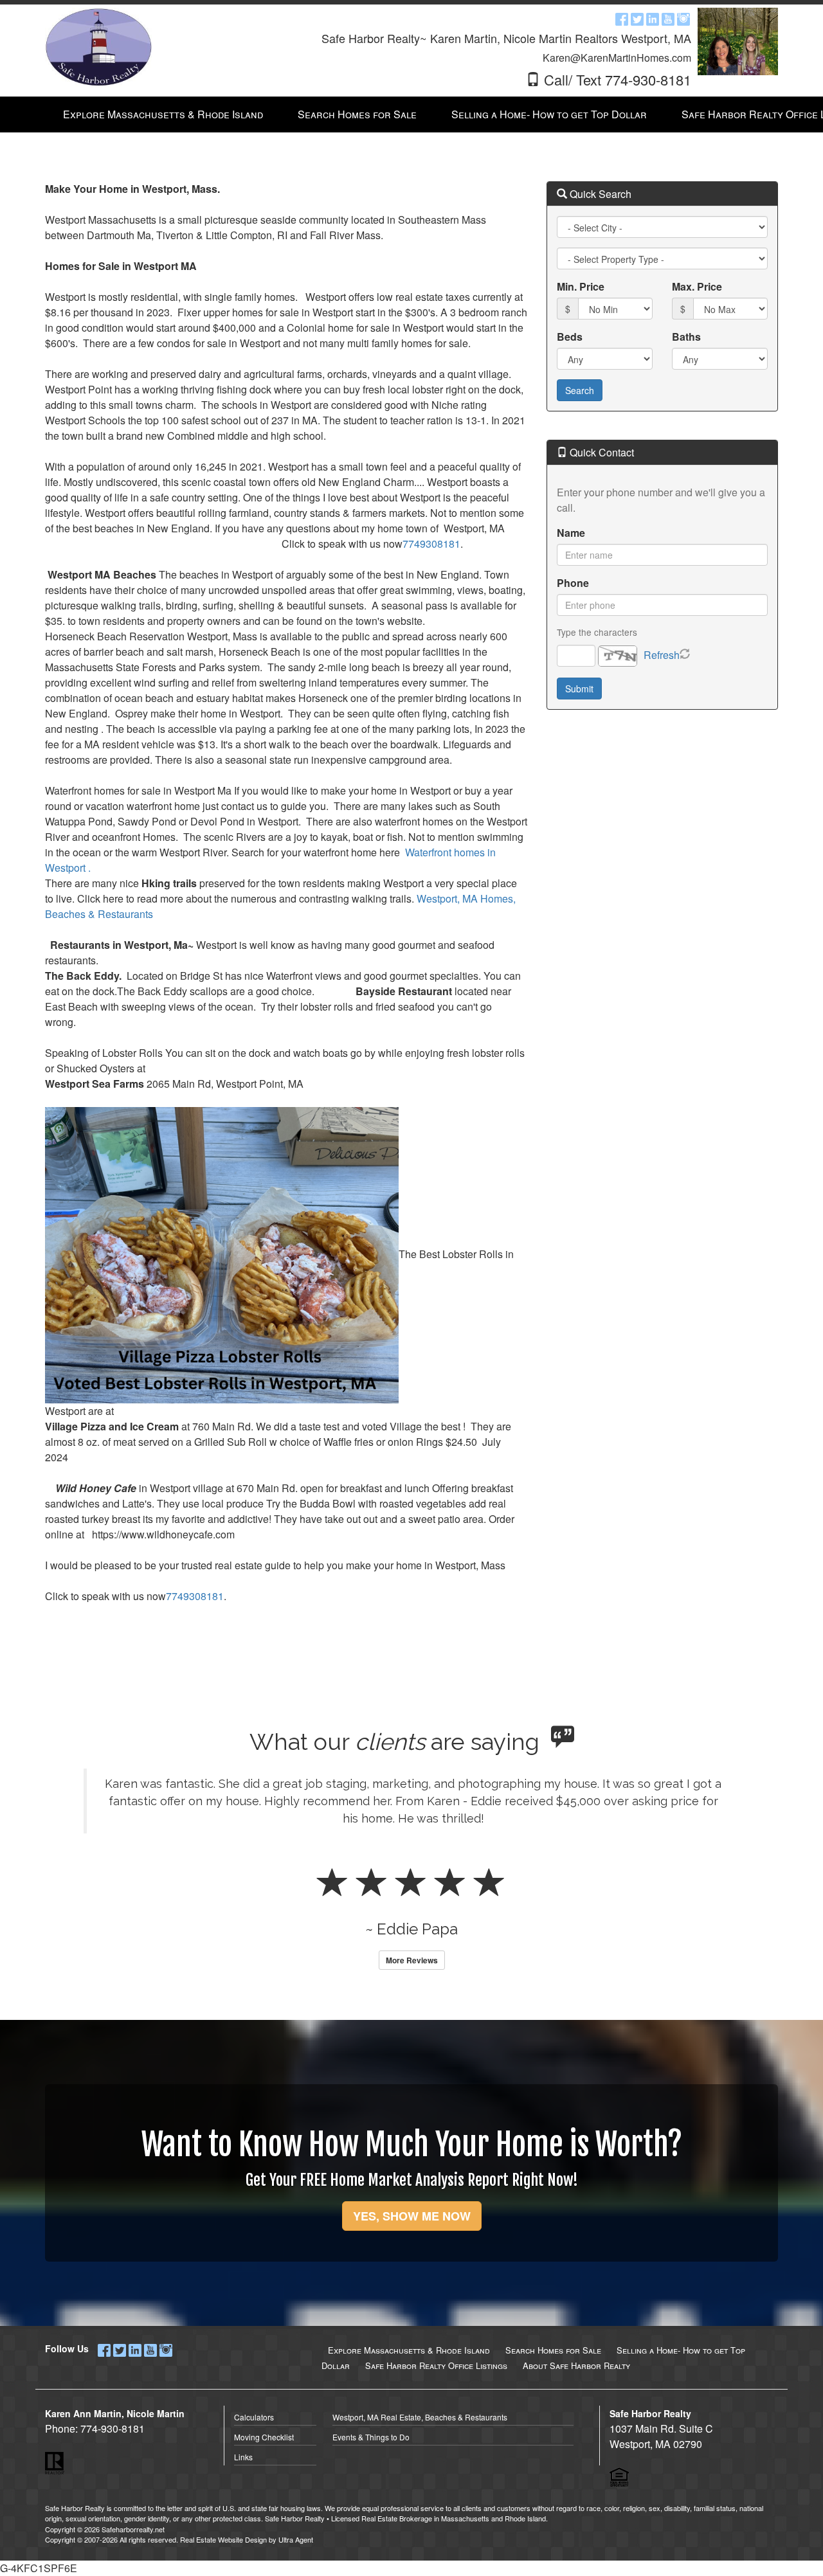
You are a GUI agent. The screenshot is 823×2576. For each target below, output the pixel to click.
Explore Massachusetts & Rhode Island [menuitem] (163, 114)
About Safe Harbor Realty (576, 2365)
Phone (573, 583)
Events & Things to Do (371, 2437)
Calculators (254, 2417)
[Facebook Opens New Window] (622, 18)
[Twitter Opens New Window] (637, 18)
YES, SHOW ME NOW (412, 2216)
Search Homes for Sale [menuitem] (357, 114)
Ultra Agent (296, 2539)
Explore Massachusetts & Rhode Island (409, 2350)
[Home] (98, 47)
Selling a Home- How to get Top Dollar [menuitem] (549, 114)
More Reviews (412, 1960)
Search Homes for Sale (553, 2350)
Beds (570, 337)
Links (243, 2457)
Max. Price (697, 286)
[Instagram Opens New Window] (683, 18)
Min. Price (581, 286)
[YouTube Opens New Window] (668, 18)
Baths (686, 337)
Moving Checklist (264, 2437)
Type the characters (597, 632)
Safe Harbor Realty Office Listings (436, 2365)
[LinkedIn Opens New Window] (653, 18)
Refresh (662, 655)
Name (571, 533)
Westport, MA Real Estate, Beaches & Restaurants (420, 2417)
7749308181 (431, 544)
